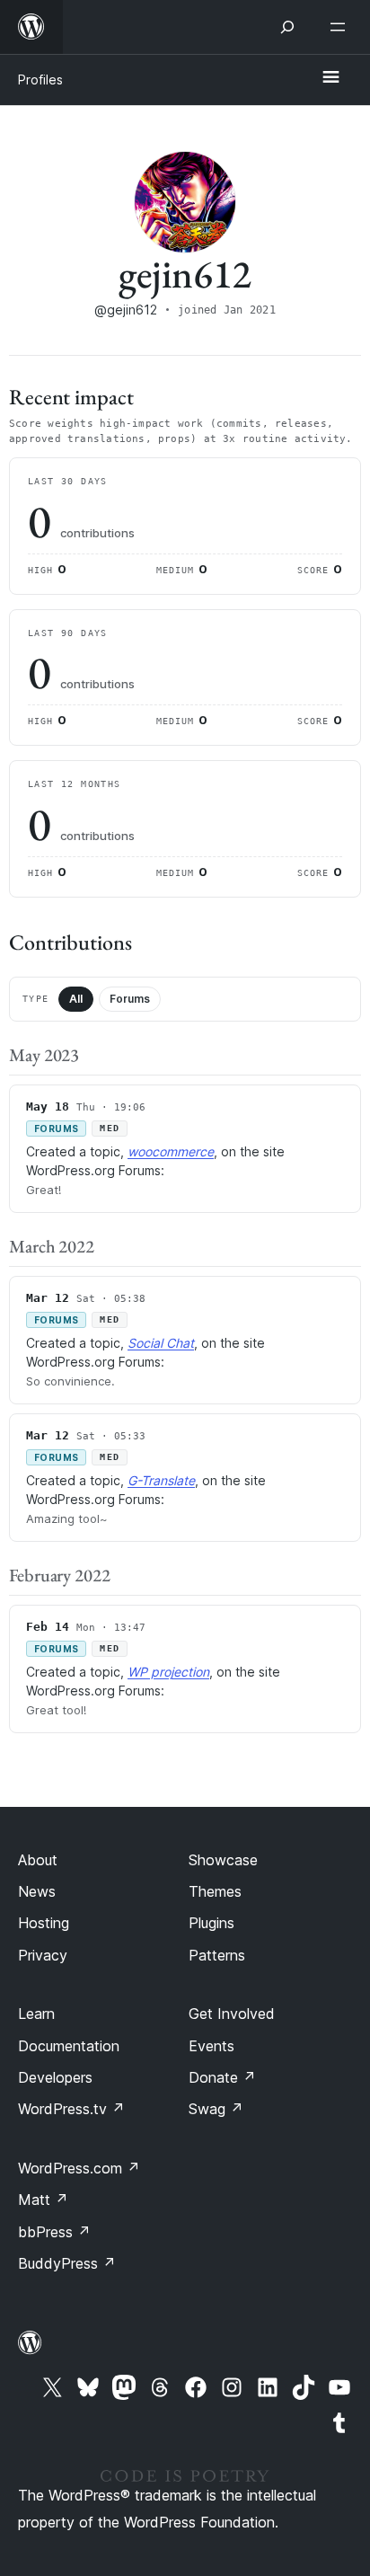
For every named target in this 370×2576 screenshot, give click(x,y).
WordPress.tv (71, 2109)
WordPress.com (79, 2168)
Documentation (69, 2046)
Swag (216, 2109)
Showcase (223, 1860)
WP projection (168, 1672)
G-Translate (161, 1480)
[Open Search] (287, 27)
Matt (43, 2200)
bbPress (54, 2232)
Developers (55, 2077)
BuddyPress (67, 2263)
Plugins (211, 1923)
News (37, 1891)
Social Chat (161, 1343)
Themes (215, 1891)
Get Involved (232, 2014)
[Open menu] (341, 27)
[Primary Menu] (330, 78)
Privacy (43, 1955)
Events (211, 2046)
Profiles (40, 80)
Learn (36, 2014)
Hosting (44, 1923)
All (76, 999)
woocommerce (171, 1151)
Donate (222, 2077)
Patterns (217, 1955)
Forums (130, 999)
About (38, 1860)
